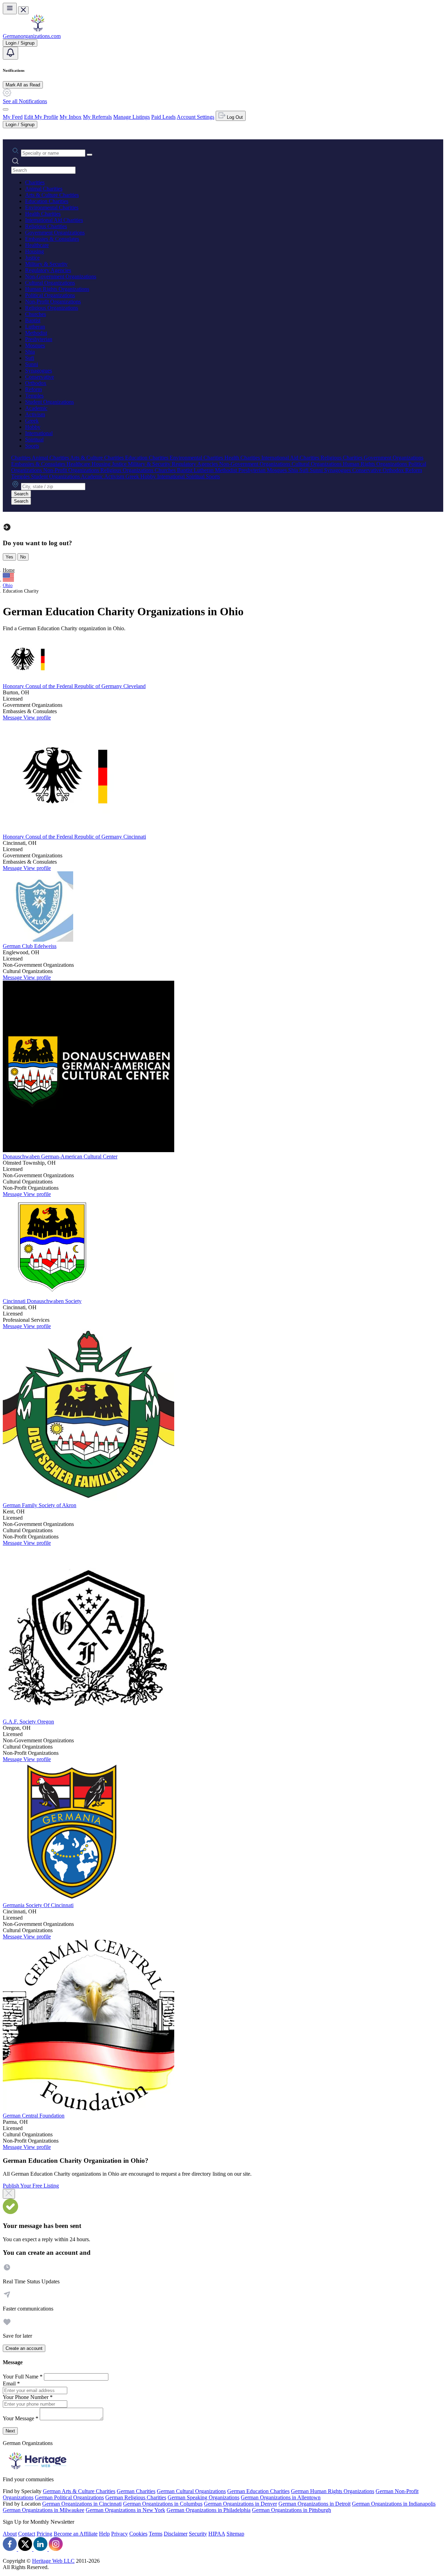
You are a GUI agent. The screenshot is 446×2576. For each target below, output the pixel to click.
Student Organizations (49, 402)
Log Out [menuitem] (234, 117)
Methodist (36, 333)
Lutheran (35, 327)
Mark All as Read (23, 85)
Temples (34, 396)
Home (9, 570)
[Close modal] (9, 2194)
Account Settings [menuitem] (195, 117)
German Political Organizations (69, 2497)
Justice (32, 258)
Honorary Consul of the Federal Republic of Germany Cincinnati (74, 837)
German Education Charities (258, 2491)
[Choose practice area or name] (90, 155)
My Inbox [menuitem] (71, 117)
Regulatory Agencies (48, 270)
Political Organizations (50, 295)
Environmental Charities (52, 207)
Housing (34, 251)
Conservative (40, 377)
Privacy (120, 2534)
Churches (36, 314)
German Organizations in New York (125, 2510)
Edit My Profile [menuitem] (41, 117)
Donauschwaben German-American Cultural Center (60, 1156)
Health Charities (43, 214)
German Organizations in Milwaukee (44, 2510)
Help (104, 2534)
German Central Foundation (34, 2116)
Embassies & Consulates (52, 239)
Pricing (44, 2534)
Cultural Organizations (50, 283)
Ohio (8, 585)
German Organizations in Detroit (314, 2504)
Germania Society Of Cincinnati (38, 1905)
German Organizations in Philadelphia (209, 2510)
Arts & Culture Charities (52, 195)
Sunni (32, 364)
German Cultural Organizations (191, 2491)
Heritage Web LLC (53, 2561)
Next (10, 2431)
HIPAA (217, 2534)
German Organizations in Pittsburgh (291, 2510)
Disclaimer (176, 2534)
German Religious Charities (136, 2497)
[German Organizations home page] (38, 30)
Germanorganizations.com (32, 36)
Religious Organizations (52, 308)
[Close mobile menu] (23, 10)
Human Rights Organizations (57, 289)
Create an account (24, 2348)
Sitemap (235, 2534)
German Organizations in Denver (240, 2504)
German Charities (136, 2491)
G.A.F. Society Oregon (28, 1722)
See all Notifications (25, 101)
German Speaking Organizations (203, 2497)
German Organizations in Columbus (163, 2504)
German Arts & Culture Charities (79, 2491)
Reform (33, 389)
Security (198, 2534)
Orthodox (36, 383)
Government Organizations (55, 233)
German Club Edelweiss (30, 946)
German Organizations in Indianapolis (394, 2504)
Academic (36, 408)
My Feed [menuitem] (13, 117)
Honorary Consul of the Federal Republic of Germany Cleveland (74, 686)
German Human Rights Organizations (333, 2491)
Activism (35, 414)
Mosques (35, 345)
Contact (27, 2534)
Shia (30, 352)
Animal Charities (44, 189)
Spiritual (34, 439)
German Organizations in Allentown (281, 2497)
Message (13, 718)
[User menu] (6, 109)
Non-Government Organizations (61, 276)
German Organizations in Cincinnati (82, 2504)
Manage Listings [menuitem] (132, 117)
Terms (156, 2534)
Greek (32, 421)
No (23, 557)
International (39, 433)
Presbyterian (39, 339)
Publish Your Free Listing (31, 2186)
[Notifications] (10, 53)
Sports (32, 446)
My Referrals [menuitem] (97, 117)
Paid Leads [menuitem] (163, 117)
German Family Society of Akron (40, 1505)
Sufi (30, 358)
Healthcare (37, 245)
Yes (9, 557)
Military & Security (46, 264)
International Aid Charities (54, 220)
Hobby (33, 427)
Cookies (138, 2534)
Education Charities (47, 201)
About (10, 2534)
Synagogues (39, 371)
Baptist (33, 320)
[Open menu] (10, 9)
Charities (35, 182)
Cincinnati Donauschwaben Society (42, 1301)
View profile (37, 718)
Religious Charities (46, 226)
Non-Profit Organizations (53, 302)
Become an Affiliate (76, 2534)
